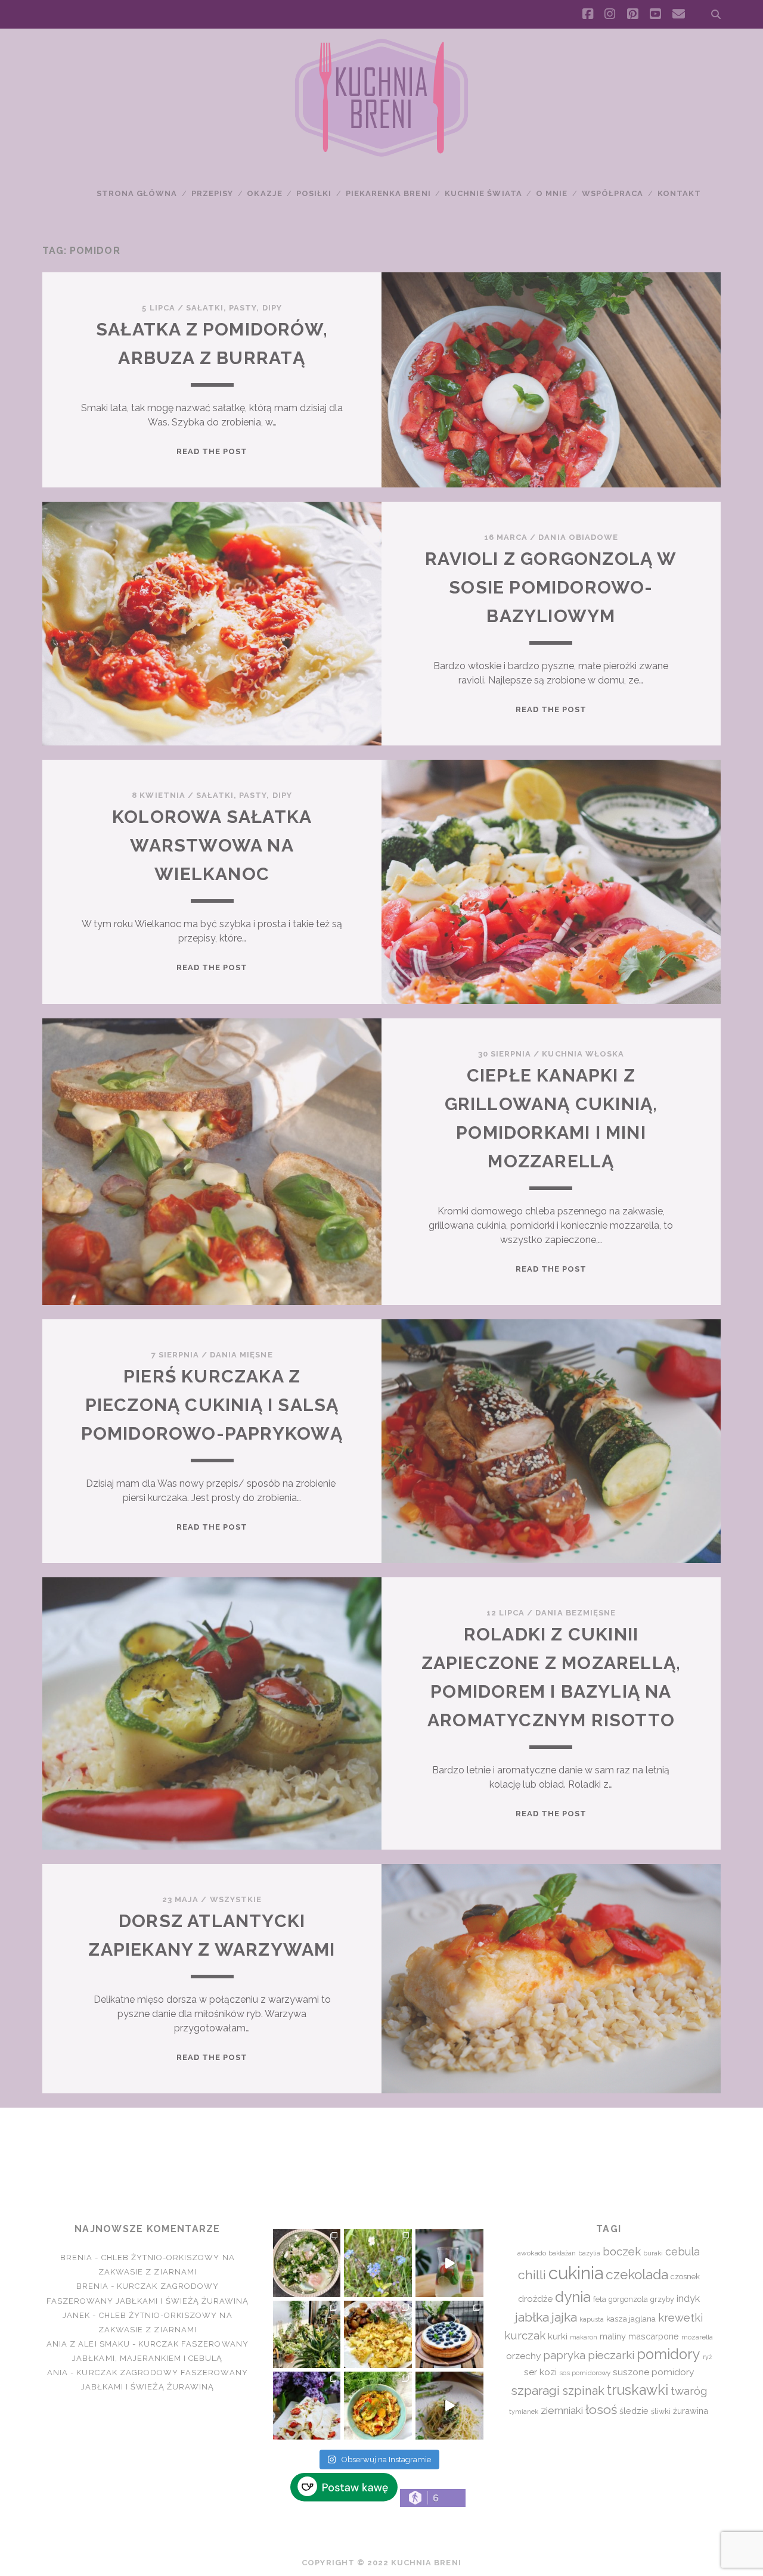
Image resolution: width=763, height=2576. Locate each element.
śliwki (661, 2411)
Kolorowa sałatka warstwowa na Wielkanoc (212, 845)
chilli (532, 2275)
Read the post (212, 451)
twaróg (689, 2391)
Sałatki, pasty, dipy (234, 308)
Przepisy (212, 193)
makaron (584, 2337)
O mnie (552, 193)
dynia (573, 2297)
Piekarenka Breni (388, 193)
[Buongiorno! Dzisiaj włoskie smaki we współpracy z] (449, 2406)
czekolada (637, 2274)
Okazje (264, 193)
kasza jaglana (631, 2319)
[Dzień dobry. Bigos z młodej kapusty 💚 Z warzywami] (378, 2406)
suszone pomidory (653, 2372)
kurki (558, 2336)
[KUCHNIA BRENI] (381, 154)
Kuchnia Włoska (583, 1054)
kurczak (525, 2335)
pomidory (669, 2354)
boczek (622, 2251)
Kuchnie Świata (483, 193)
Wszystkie (236, 1899)
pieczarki (611, 2355)
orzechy (523, 2356)
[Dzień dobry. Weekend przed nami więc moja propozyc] (449, 2335)
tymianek (524, 2412)
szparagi (535, 2390)
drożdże (535, 2299)
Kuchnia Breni (381, 2151)
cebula (683, 2252)
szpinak (583, 2391)
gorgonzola (628, 2299)
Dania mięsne (241, 1355)
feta (600, 2299)
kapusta (592, 2319)
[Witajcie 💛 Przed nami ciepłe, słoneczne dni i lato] (449, 2263)
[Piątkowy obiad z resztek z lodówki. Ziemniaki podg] (378, 2335)
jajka (564, 2317)
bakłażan (562, 2253)
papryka (564, 2355)
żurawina (691, 2411)
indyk (688, 2299)
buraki (653, 2253)
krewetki (680, 2318)
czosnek (685, 2277)
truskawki (638, 2390)
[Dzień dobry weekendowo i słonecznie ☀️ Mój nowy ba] (307, 2335)
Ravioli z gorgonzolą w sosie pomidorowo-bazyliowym (551, 587)
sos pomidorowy (585, 2373)
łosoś (601, 2409)
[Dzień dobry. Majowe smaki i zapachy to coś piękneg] (307, 2406)
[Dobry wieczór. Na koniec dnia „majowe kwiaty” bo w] (378, 2263)
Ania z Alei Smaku (88, 2344)
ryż (707, 2357)
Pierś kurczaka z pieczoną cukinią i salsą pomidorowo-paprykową (212, 1405)
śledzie (634, 2411)
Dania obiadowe (578, 537)
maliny (613, 2336)
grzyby (662, 2299)
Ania (58, 2373)
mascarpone (654, 2336)
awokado (532, 2253)
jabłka (532, 2317)
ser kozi (540, 2372)
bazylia (589, 2253)
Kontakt (679, 193)
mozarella (697, 2337)
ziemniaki (562, 2410)
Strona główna (137, 193)
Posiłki (314, 193)
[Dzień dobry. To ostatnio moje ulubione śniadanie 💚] (307, 2263)
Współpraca (612, 193)
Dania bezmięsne (576, 1613)
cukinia (576, 2273)
